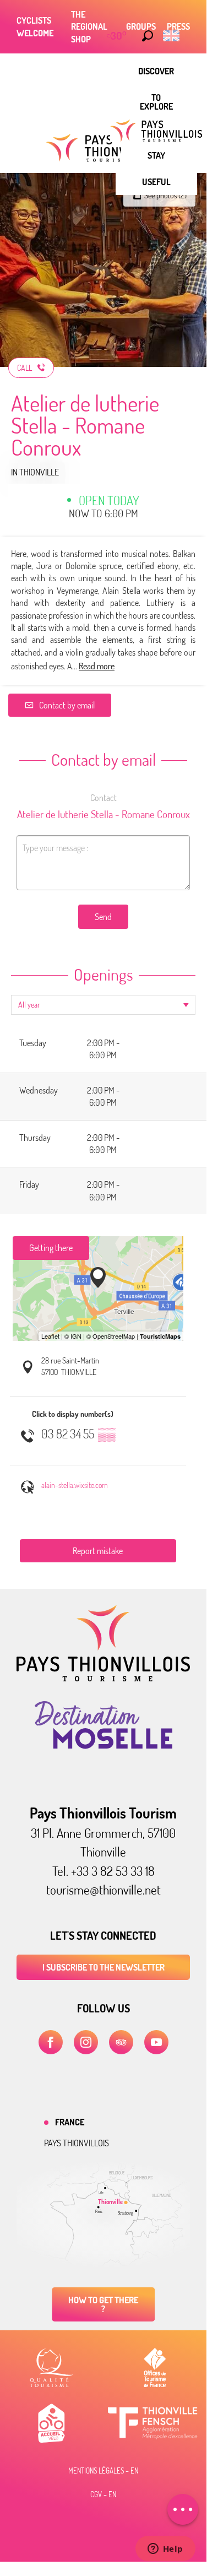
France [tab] (70, 2122)
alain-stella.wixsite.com (75, 1485)
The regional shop (89, 27)
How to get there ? (103, 2304)
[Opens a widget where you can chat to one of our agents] (165, 2550)
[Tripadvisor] (121, 2042)
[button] (148, 36)
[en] (172, 36)
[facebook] (51, 2042)
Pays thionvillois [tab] (77, 2143)
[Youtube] (156, 2042)
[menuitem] (156, 71)
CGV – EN (103, 2494)
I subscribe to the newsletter (103, 1967)
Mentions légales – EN (103, 2471)
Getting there (51, 1248)
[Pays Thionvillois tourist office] (103, 1678)
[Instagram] (86, 2042)
